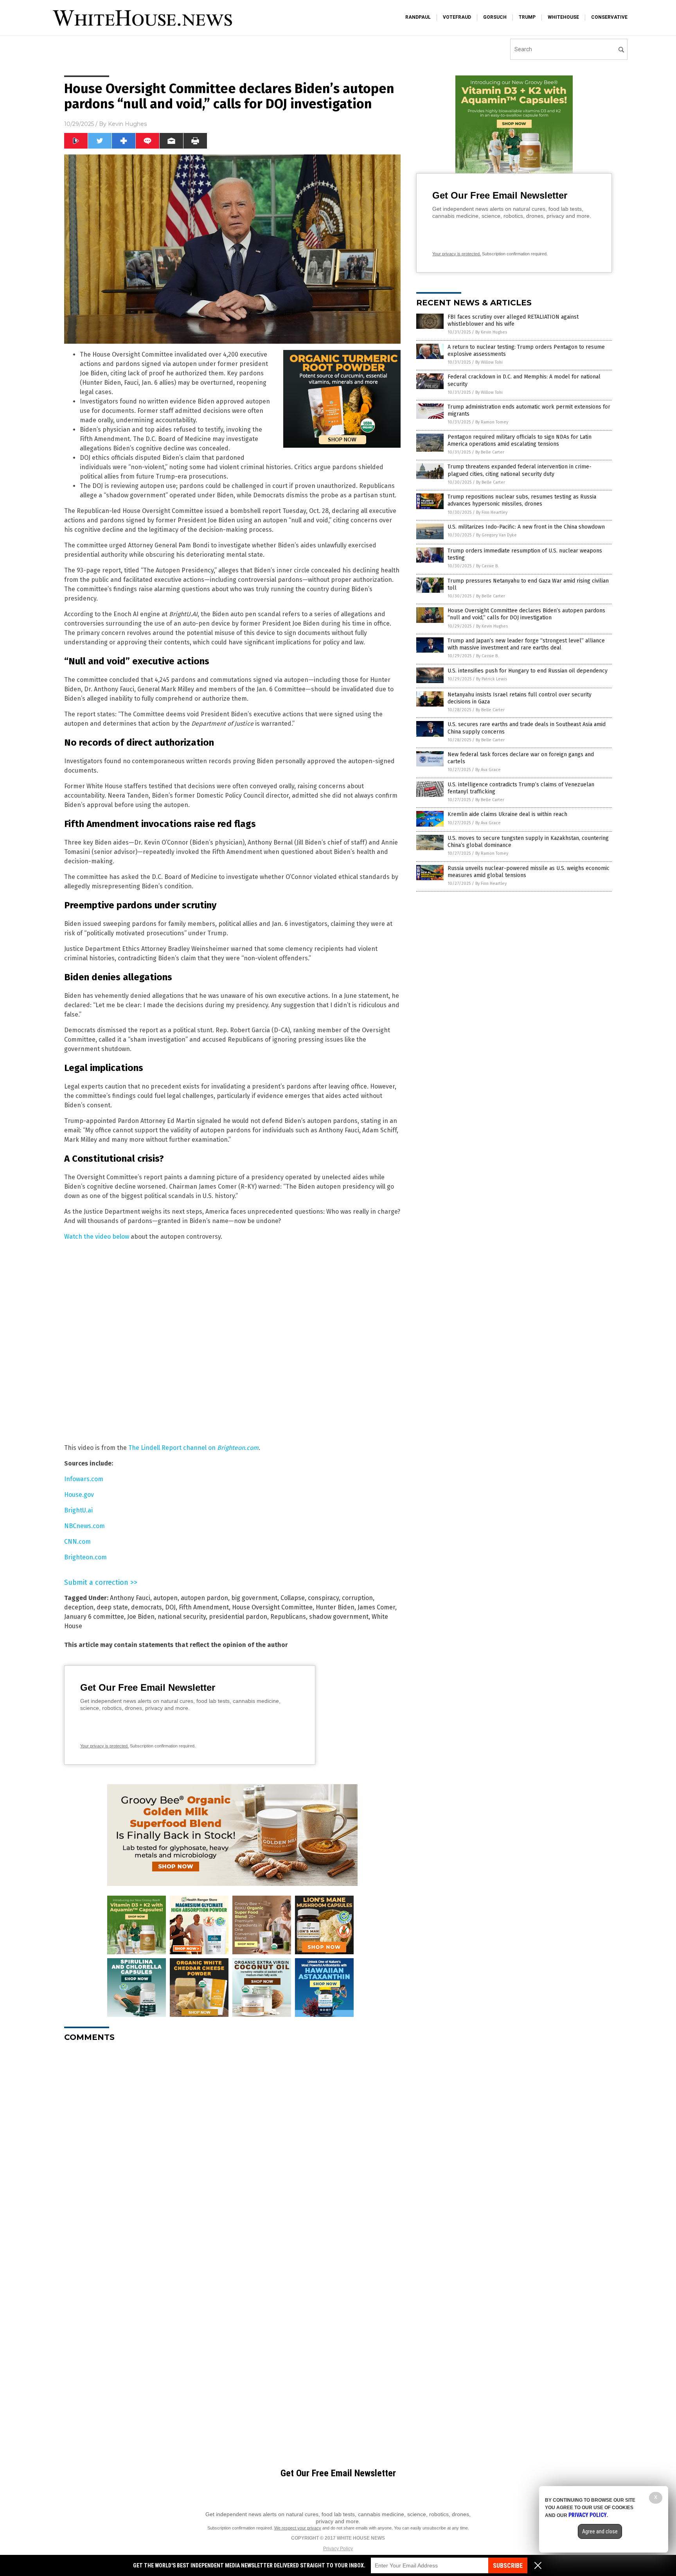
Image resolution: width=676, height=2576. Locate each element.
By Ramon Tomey (492, 422)
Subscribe (508, 2566)
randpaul (418, 17)
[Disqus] (232, 2146)
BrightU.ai (78, 1510)
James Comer (376, 1607)
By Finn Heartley (492, 512)
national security (182, 1617)
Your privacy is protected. (104, 1746)
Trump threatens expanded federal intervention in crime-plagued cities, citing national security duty (520, 470)
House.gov (79, 1495)
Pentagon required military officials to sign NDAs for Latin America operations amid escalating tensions (520, 440)
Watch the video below (97, 1237)
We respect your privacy (298, 2528)
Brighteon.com (85, 1557)
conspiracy (323, 1598)
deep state (112, 1607)
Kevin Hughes (127, 124)
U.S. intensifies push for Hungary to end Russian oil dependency (528, 671)
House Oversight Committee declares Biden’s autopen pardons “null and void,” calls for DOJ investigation (526, 614)
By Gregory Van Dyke (496, 535)
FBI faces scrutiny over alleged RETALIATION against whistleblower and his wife (513, 320)
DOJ (170, 1607)
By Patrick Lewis (492, 679)
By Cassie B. (487, 566)
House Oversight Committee (272, 1607)
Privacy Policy (338, 2549)
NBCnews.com (84, 1526)
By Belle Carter (490, 452)
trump (527, 17)
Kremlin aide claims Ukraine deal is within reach (507, 814)
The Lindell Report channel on (193, 1448)
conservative (609, 17)
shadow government (339, 1617)
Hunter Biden (335, 1607)
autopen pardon (204, 1598)
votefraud (457, 17)
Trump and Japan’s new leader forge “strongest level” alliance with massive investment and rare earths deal (526, 644)
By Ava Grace (488, 770)
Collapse (293, 1598)
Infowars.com (84, 1479)
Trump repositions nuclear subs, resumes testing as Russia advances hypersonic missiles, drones (522, 500)
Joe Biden (141, 1617)
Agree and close (600, 2531)
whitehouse (563, 17)
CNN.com (77, 1542)
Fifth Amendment (204, 1607)
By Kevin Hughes (491, 332)
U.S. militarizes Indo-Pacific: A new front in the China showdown (526, 527)
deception (79, 1607)
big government (254, 1598)
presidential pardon (238, 1617)
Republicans (288, 1617)
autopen (165, 1598)
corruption (357, 1598)
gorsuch (495, 17)
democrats (147, 1607)
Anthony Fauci (130, 1598)
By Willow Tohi (489, 362)
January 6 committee (94, 1617)
